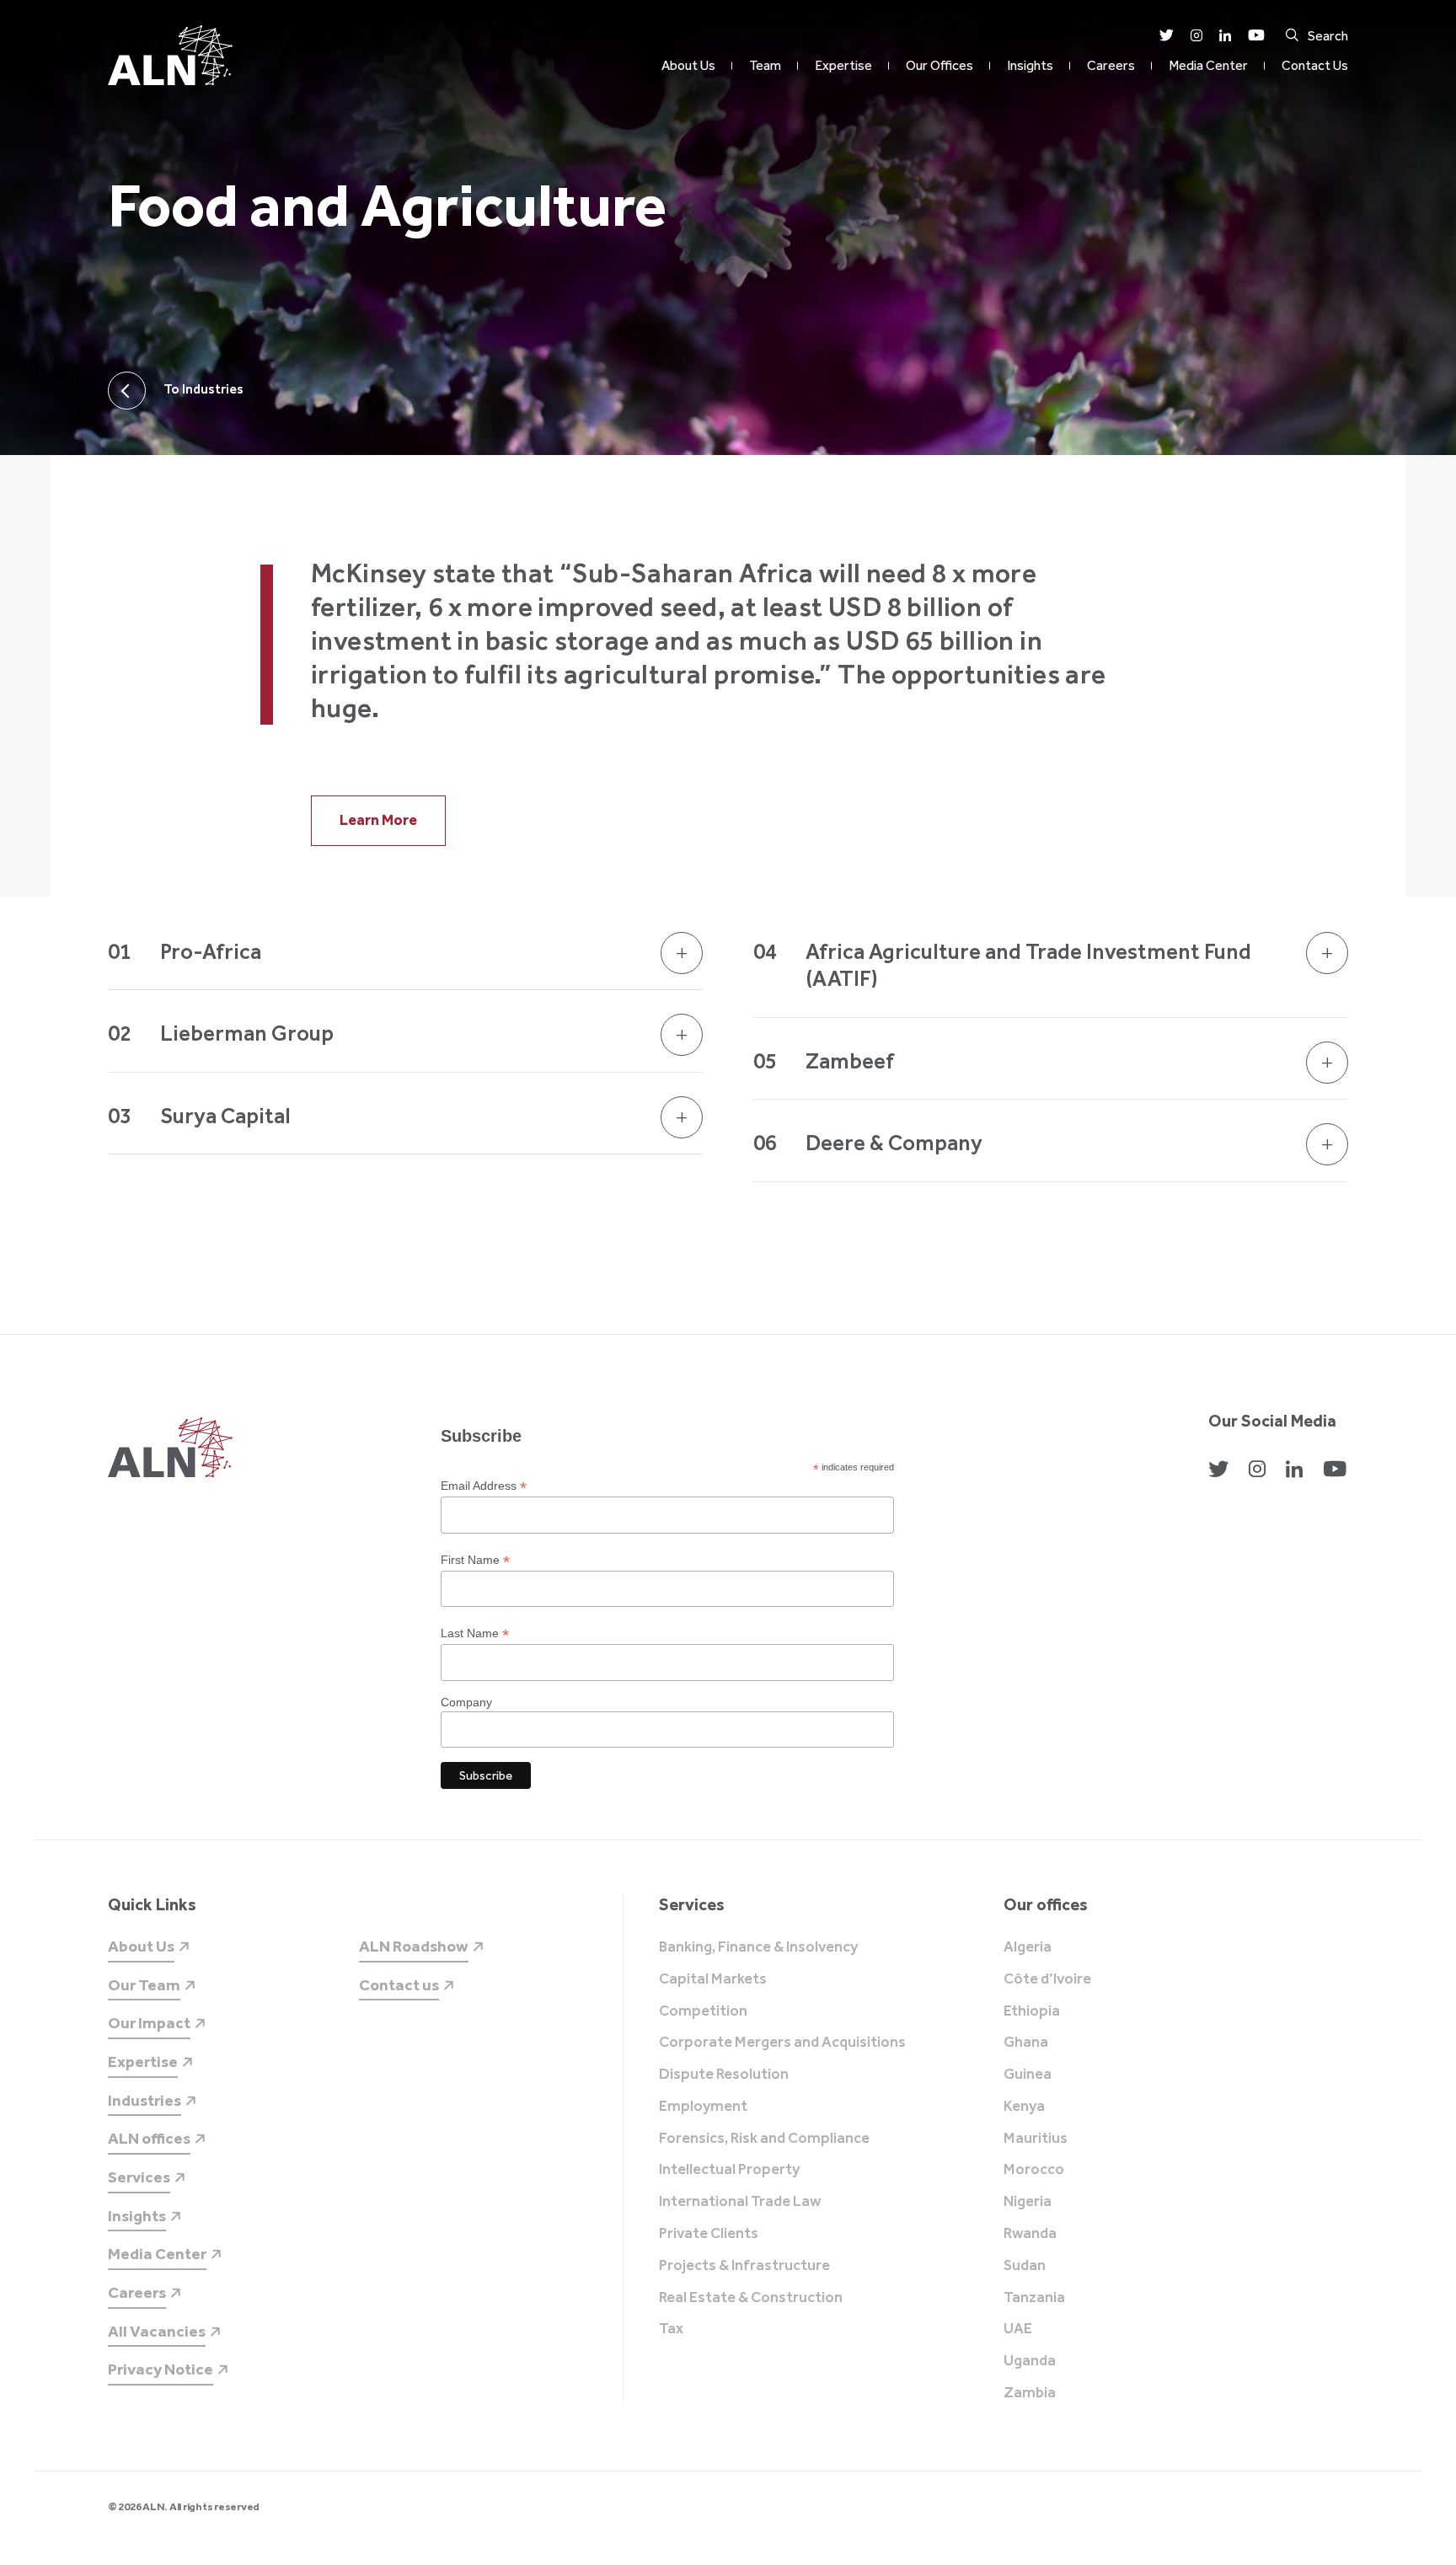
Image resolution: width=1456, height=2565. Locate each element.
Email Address (484, 1486)
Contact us (399, 1985)
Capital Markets (713, 1979)
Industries (145, 2100)
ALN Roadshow (414, 1946)
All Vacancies (157, 2331)
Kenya (1024, 2107)
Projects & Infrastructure (744, 2266)
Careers (1111, 65)
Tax (671, 2329)
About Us (688, 65)
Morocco (1034, 2170)
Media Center (1208, 65)
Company (466, 1702)
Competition (703, 2011)
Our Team (144, 1985)
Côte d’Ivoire (1047, 1979)
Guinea (1028, 2075)
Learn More (378, 820)
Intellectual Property (729, 2170)
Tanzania (1034, 2298)
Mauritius (1036, 2139)
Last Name (475, 1633)
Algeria (1028, 1947)
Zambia (1030, 2393)
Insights (1030, 65)
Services (139, 2177)
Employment (703, 2107)
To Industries (203, 389)
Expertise (843, 65)
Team (765, 65)
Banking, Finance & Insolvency (758, 1947)
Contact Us (1315, 65)
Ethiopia (1032, 2011)
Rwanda (1030, 2234)
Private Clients (709, 2234)
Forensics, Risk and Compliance (764, 2139)
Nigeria (1028, 2202)
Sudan (1025, 2266)
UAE (1018, 2329)
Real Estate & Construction (751, 2298)
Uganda (1030, 2361)
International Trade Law (740, 2202)
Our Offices (939, 65)
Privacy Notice (161, 2369)
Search (1328, 36)
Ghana (1026, 2043)
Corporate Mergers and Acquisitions (782, 2043)
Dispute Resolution (724, 2075)
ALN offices (149, 2138)
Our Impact (149, 2023)
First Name (475, 1560)
